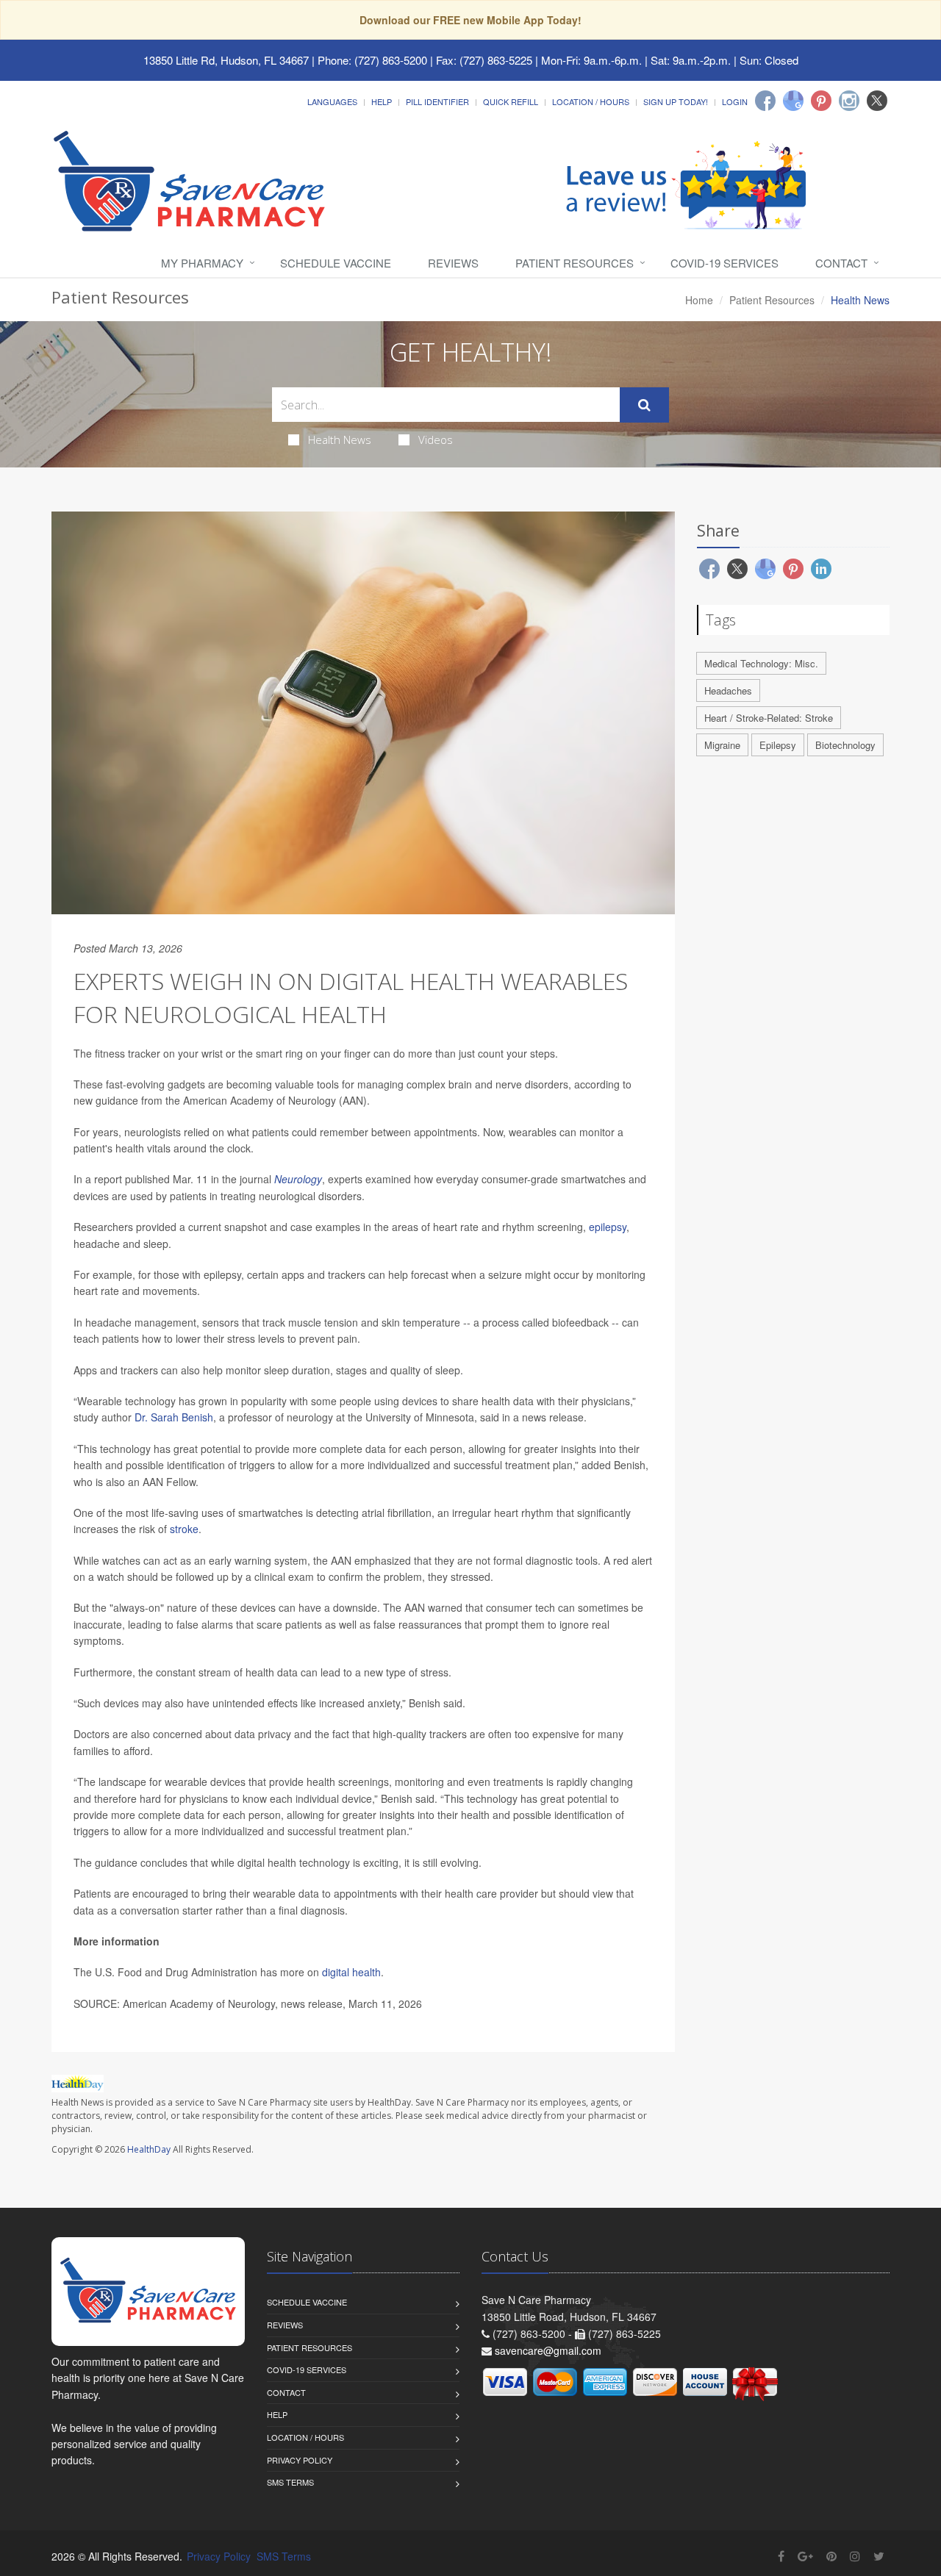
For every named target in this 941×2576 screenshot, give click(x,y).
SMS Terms (290, 2482)
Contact (841, 263)
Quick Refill (511, 101)
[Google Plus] (805, 2556)
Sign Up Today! (676, 101)
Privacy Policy (300, 2460)
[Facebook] (765, 101)
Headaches (728, 690)
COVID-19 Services (724, 263)
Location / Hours (591, 101)
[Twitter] (877, 101)
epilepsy (608, 1227)
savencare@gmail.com (548, 2350)
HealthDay (149, 2149)
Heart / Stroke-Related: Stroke (769, 718)
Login (735, 101)
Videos (436, 440)
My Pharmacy (202, 263)
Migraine (722, 745)
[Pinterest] (821, 101)
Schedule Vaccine (336, 263)
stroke (184, 1529)
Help (382, 101)
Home (699, 300)
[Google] (793, 101)
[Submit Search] (644, 405)
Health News (340, 440)
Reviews (453, 263)
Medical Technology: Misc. (761, 663)
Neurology (298, 1179)
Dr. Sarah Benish (174, 1417)
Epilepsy (778, 745)
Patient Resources (575, 263)
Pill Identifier (437, 101)
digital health (351, 1972)
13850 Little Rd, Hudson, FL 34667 (226, 60)
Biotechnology (845, 745)
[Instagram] (849, 101)
